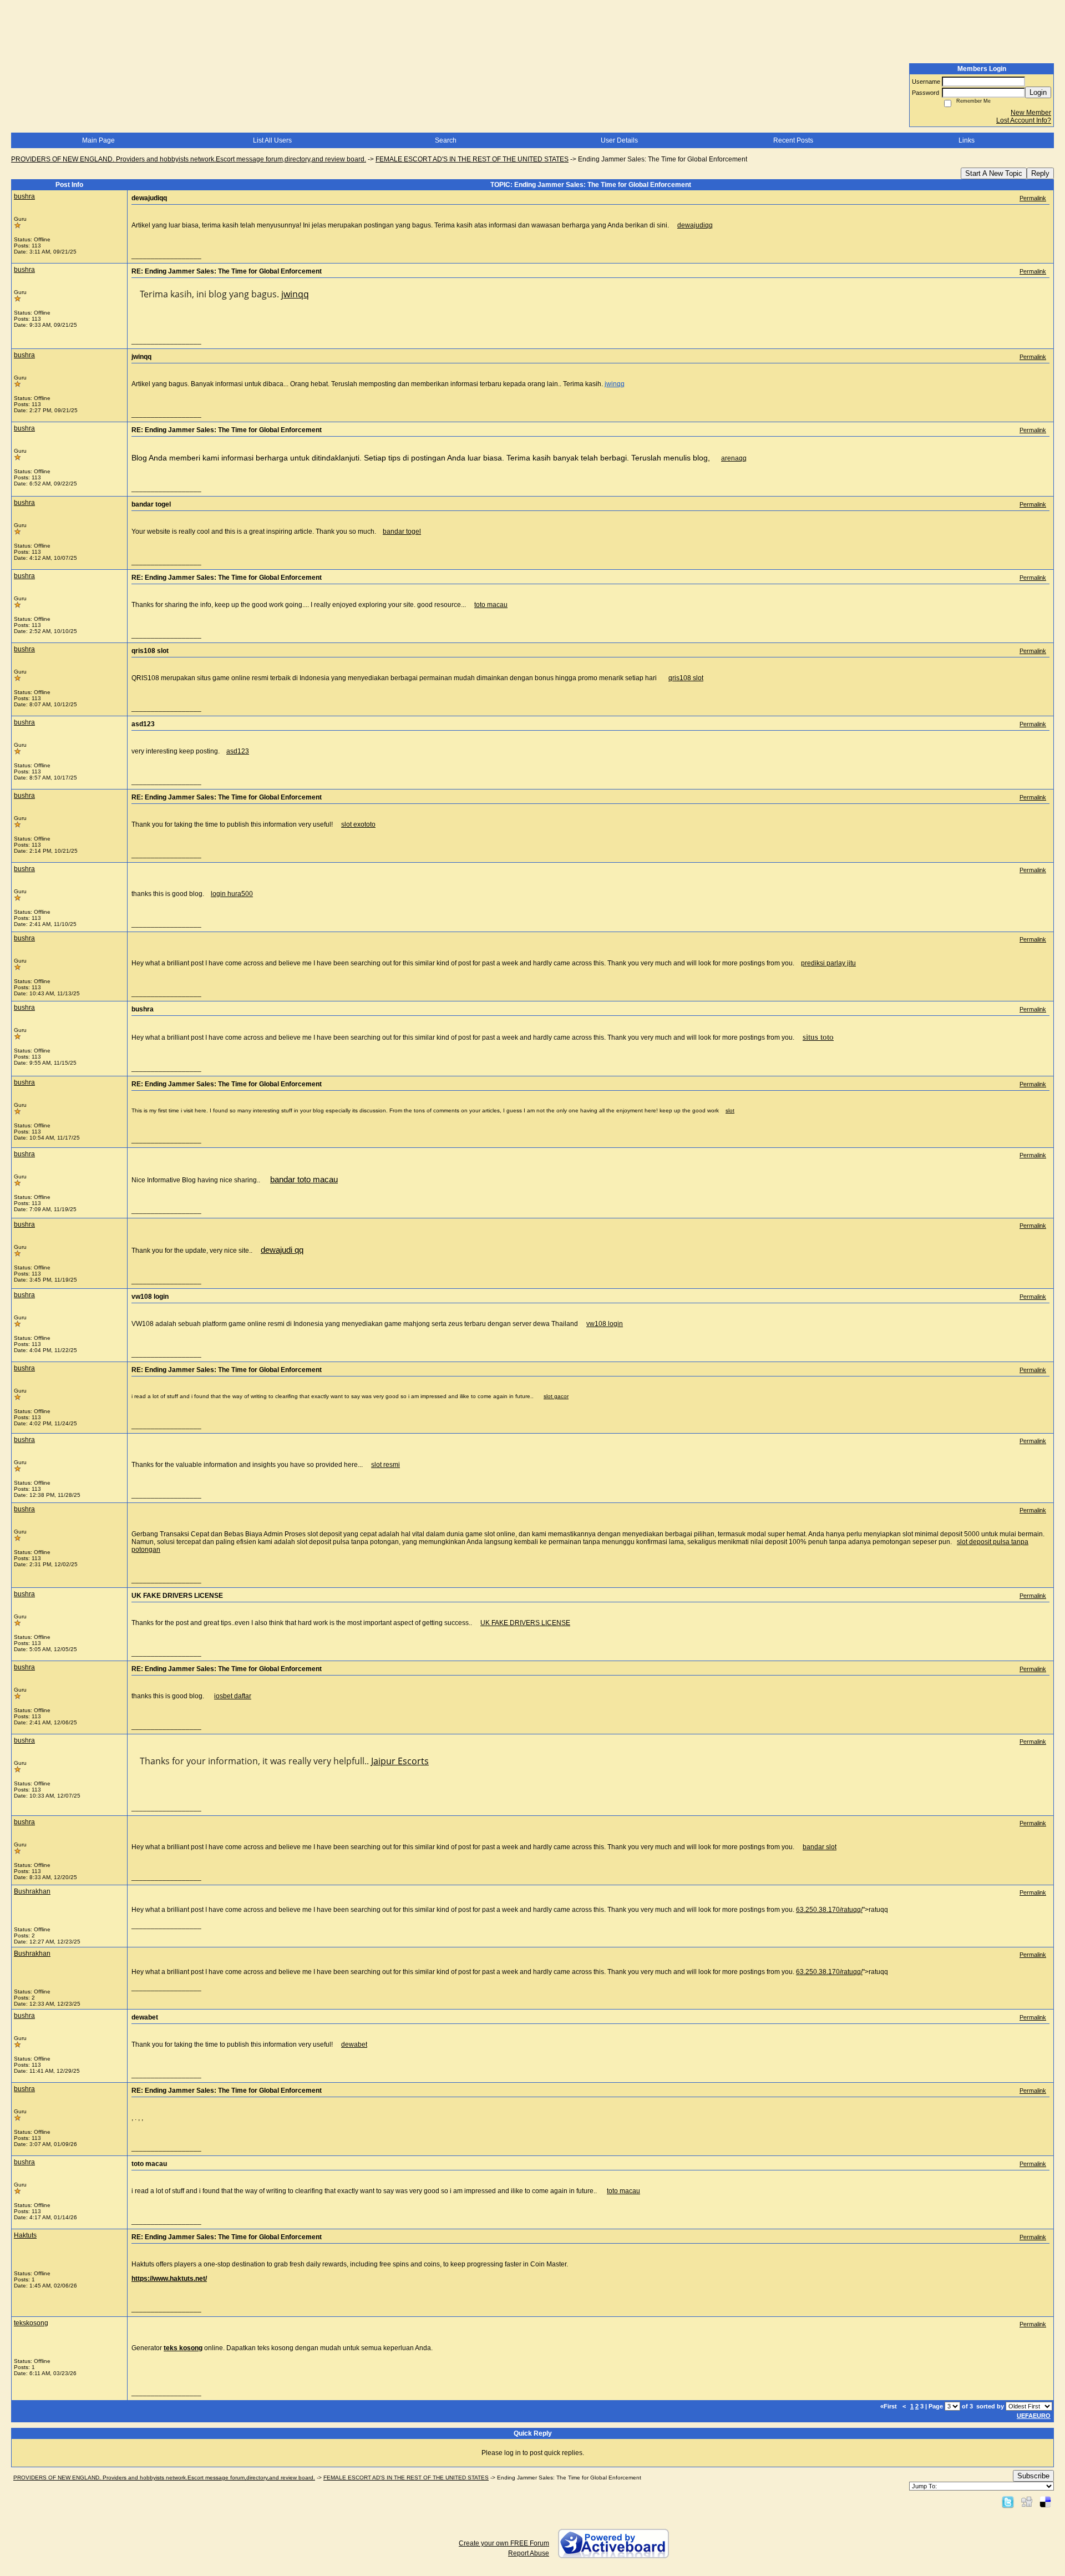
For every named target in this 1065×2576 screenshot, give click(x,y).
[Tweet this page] (1008, 2502)
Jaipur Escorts (400, 1761)
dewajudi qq (282, 1250)
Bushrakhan (32, 1891)
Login (1038, 92)
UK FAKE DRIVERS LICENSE (525, 1623)
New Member (1031, 113)
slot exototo (358, 824)
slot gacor (556, 1396)
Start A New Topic (994, 173)
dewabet (354, 2044)
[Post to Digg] (1027, 2502)
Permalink (1033, 198)
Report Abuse (529, 2553)
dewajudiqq (695, 225)
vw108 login (605, 1324)
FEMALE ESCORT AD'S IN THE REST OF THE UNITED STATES (472, 159)
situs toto (818, 1037)
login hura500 (232, 894)
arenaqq (734, 458)
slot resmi (386, 1465)
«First (889, 2406)
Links (967, 140)
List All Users (272, 140)
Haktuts (25, 2235)
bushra (24, 196)
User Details (619, 140)
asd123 (238, 751)
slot (730, 1110)
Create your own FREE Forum (504, 2543)
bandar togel (402, 532)
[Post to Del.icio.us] (1045, 2502)
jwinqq (295, 294)
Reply (1040, 173)
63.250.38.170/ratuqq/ (829, 1910)
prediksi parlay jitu (828, 963)
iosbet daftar (233, 1696)
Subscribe (1033, 2476)
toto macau (491, 605)
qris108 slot (686, 678)
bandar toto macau (304, 1180)
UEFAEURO (1034, 2416)
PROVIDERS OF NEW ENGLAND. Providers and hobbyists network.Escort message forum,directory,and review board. (189, 159)
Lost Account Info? (1024, 120)
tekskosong (31, 2323)
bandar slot (820, 1847)
